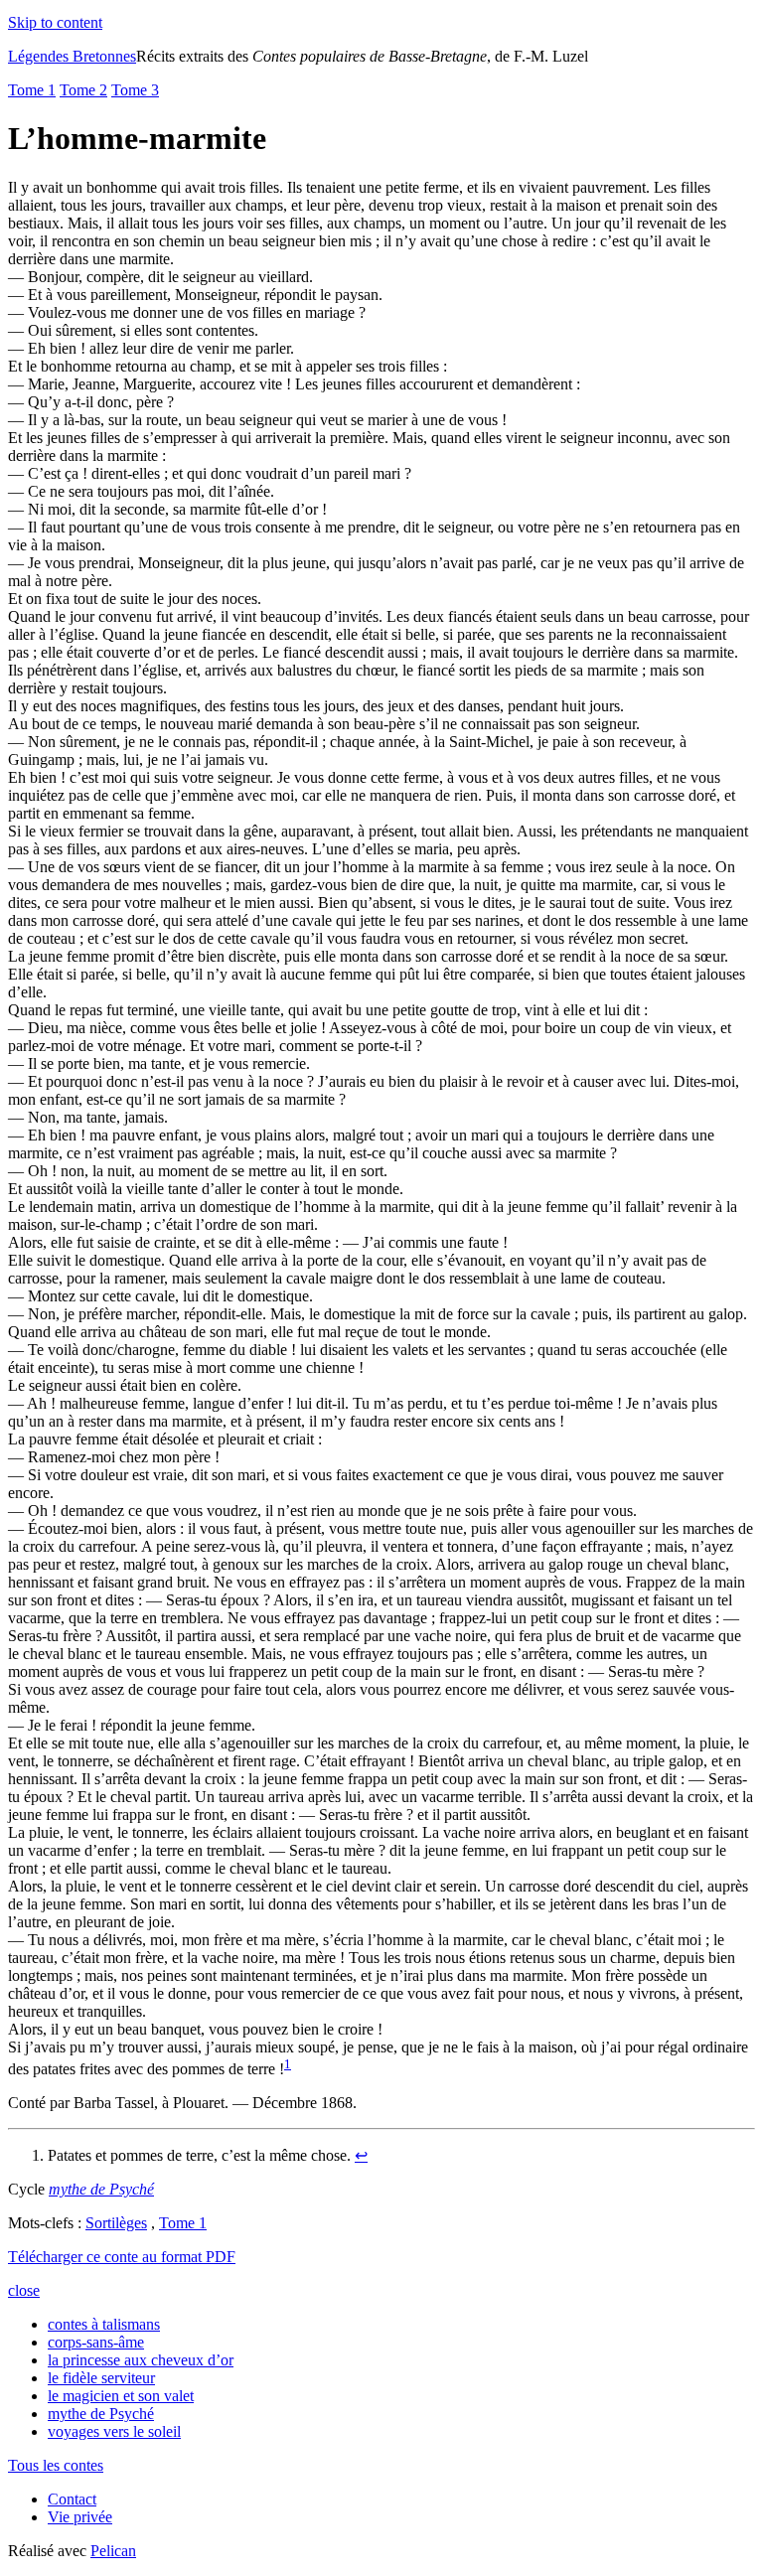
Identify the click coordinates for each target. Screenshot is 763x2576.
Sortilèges (116, 2223)
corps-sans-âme (96, 2342)
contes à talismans (104, 2324)
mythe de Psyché (101, 2414)
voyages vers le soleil (114, 2431)
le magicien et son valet (121, 2396)
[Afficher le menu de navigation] (118, 22)
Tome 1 (32, 90)
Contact (72, 2499)
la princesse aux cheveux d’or (141, 2360)
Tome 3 (135, 90)
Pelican (113, 2551)
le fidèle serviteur (101, 2378)
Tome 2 (83, 90)
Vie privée (80, 2517)
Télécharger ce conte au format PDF (122, 2257)
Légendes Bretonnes (72, 56)
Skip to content (55, 22)
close (24, 2290)
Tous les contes (56, 2465)
